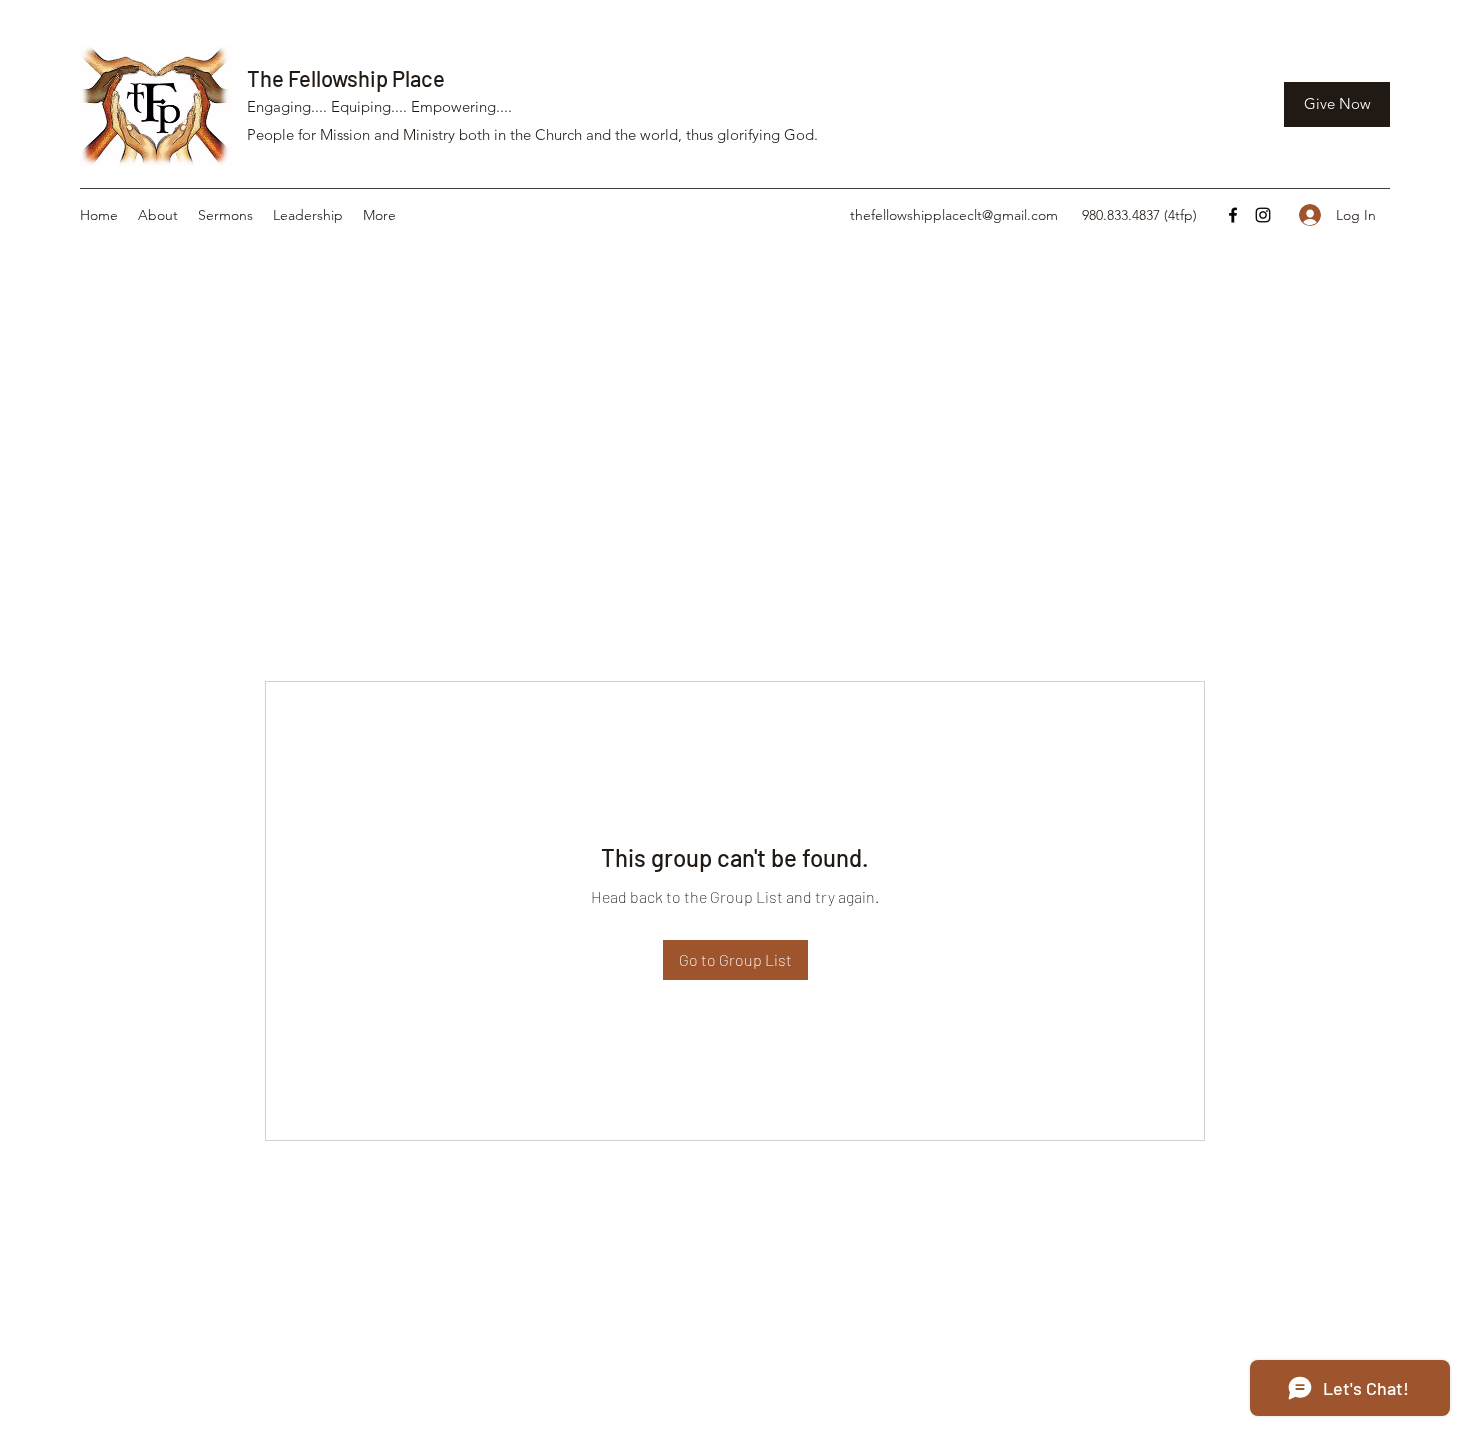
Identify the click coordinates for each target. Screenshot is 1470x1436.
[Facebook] (1233, 215)
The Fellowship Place (346, 78)
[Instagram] (1263, 215)
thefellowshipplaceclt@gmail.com (954, 215)
